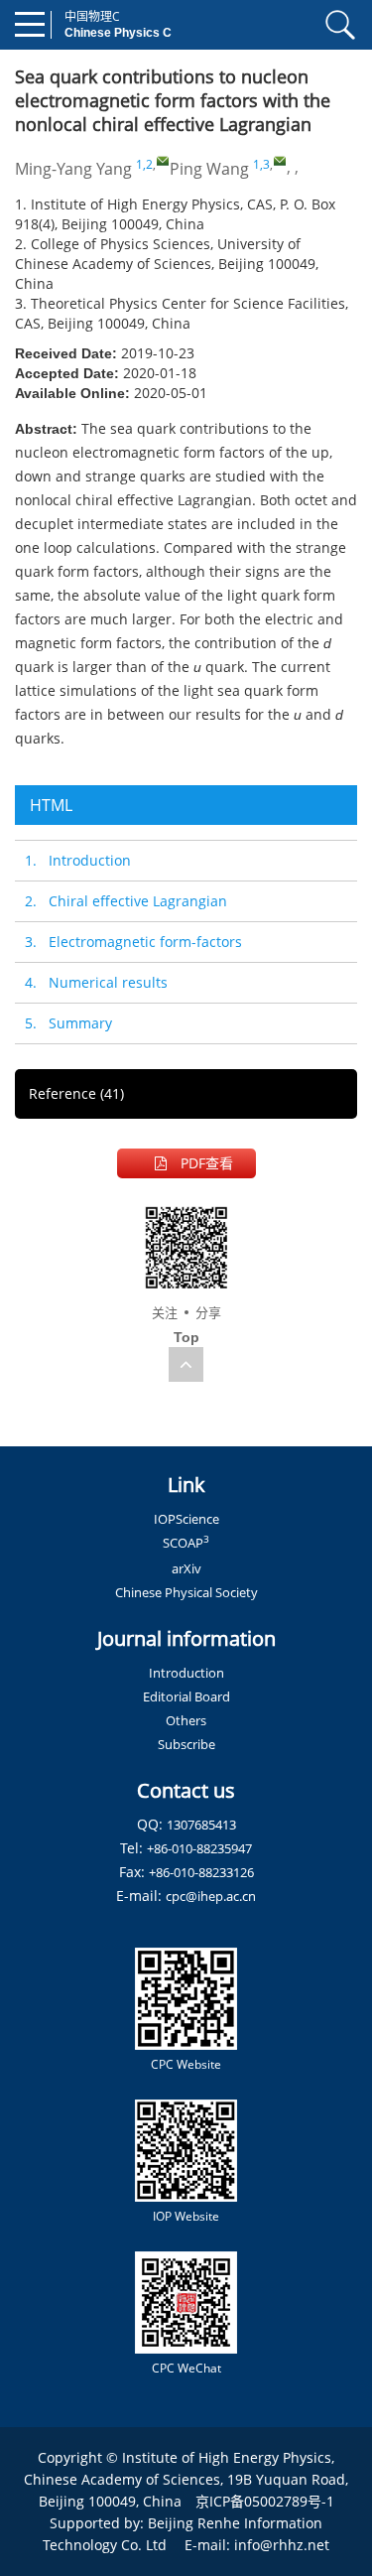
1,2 (144, 164)
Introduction (186, 1673)
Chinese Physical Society (186, 1592)
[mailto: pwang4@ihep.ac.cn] (280, 161)
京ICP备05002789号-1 (265, 2501)
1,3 (261, 164)
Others (186, 1720)
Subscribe (186, 1744)
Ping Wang (209, 169)
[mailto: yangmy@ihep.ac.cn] (163, 161)
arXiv (186, 1568)
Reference (76, 1093)
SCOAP (186, 1543)
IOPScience (186, 1519)
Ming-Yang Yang (73, 169)
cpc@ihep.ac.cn (211, 1896)
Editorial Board (186, 1696)
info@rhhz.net (282, 2545)
